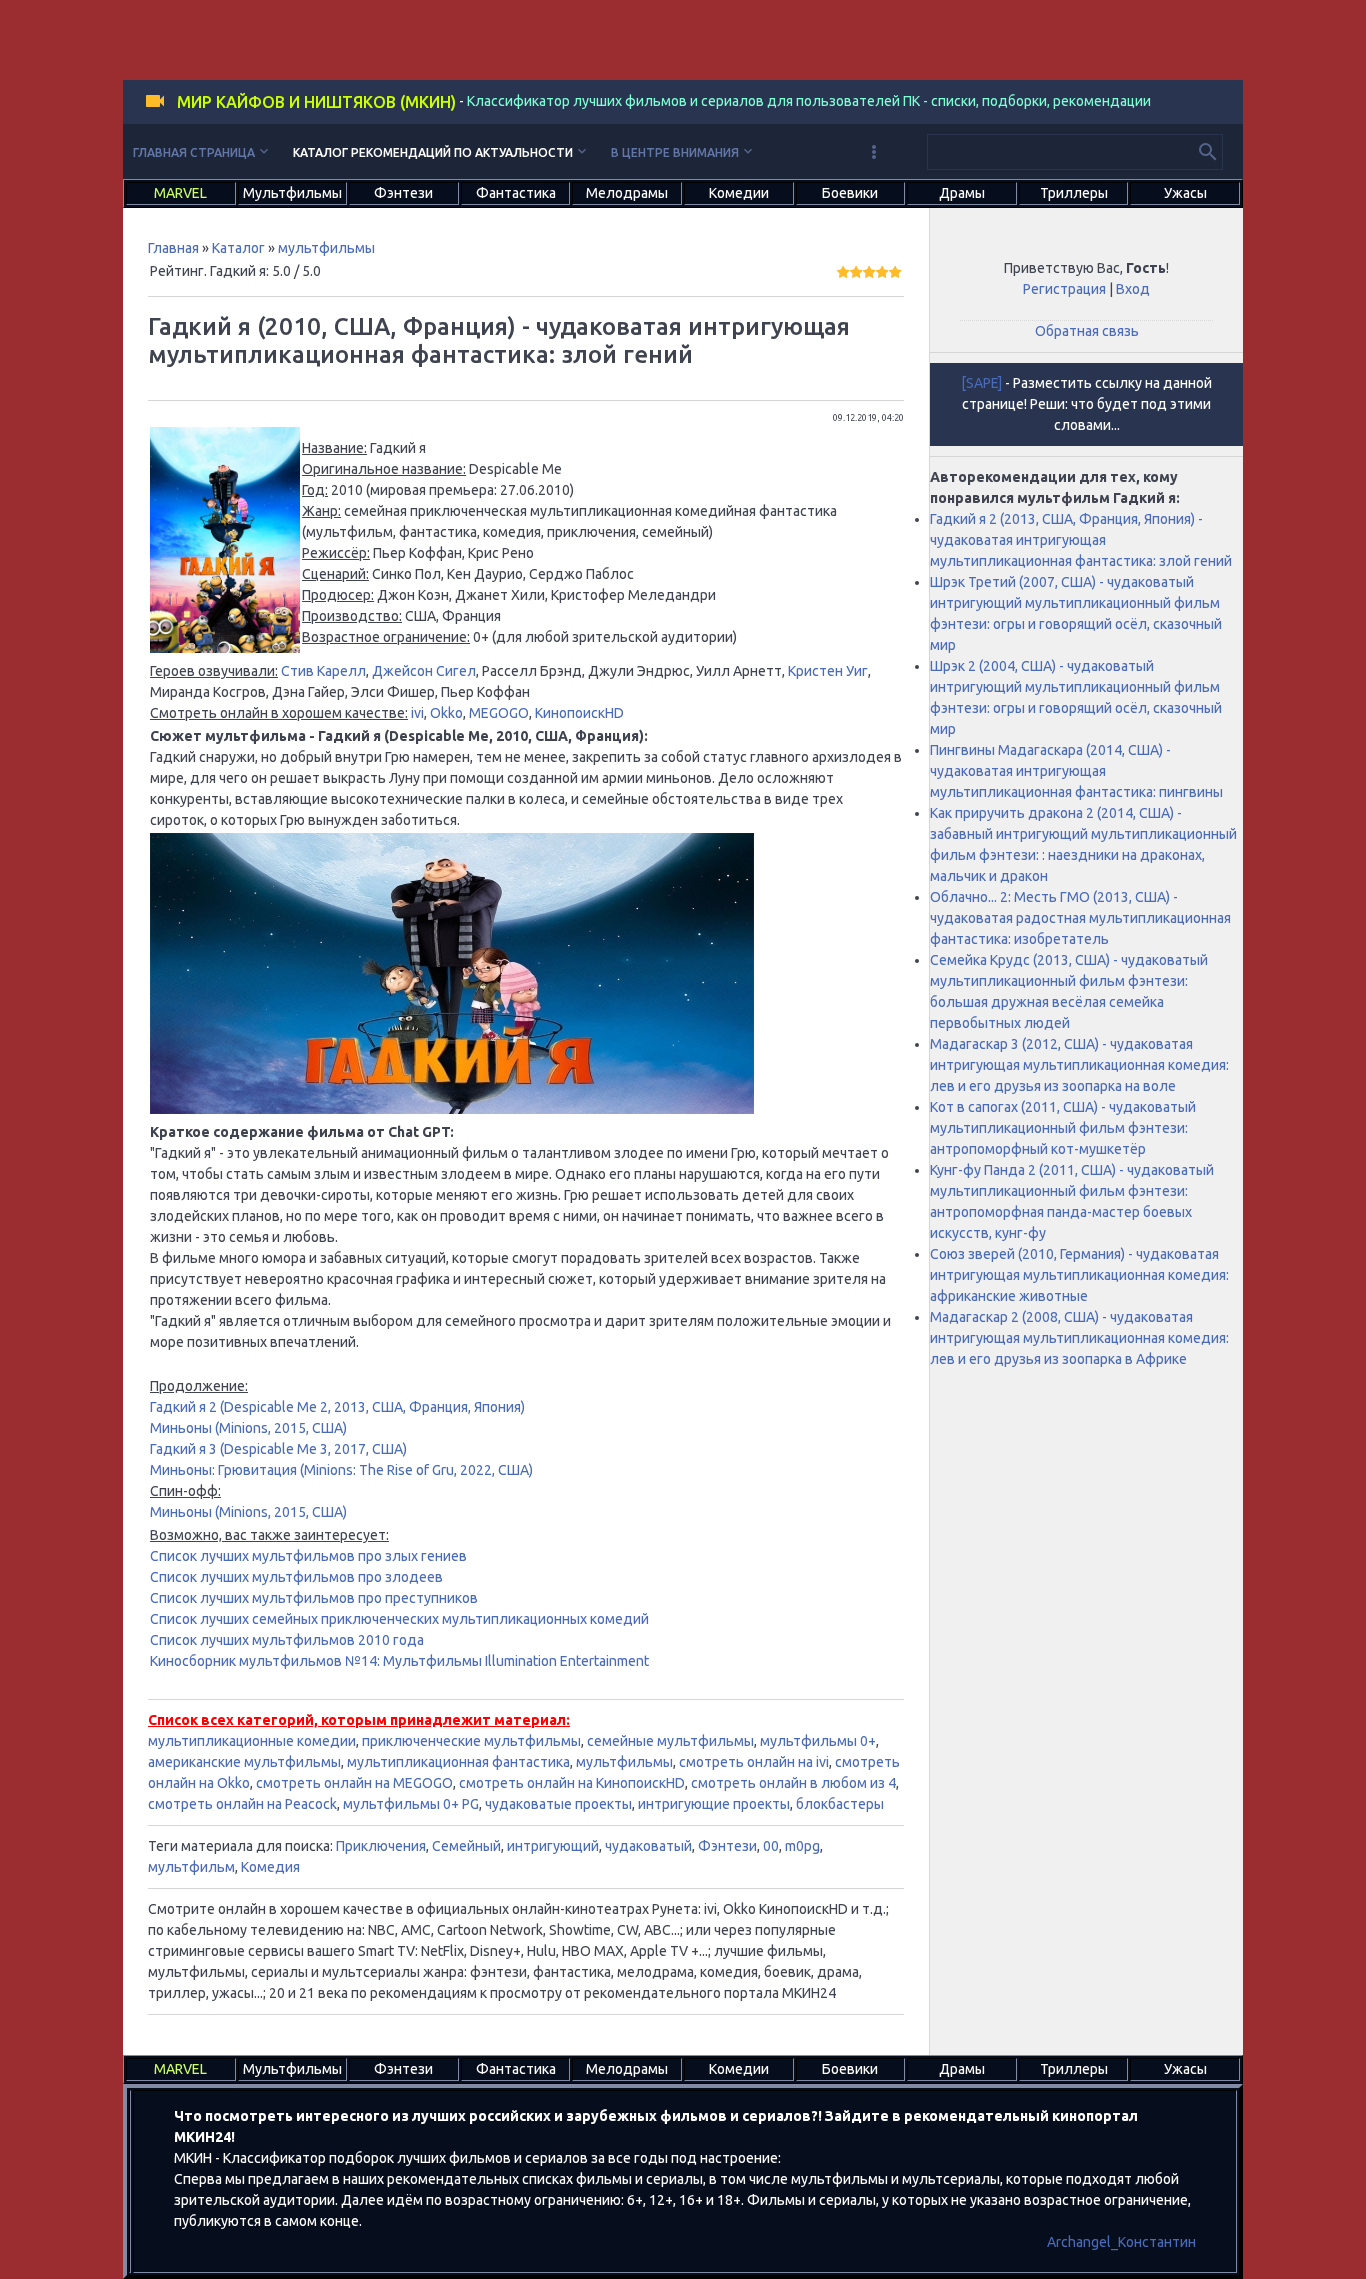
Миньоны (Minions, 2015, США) (248, 1428)
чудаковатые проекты (558, 1804)
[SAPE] (981, 383)
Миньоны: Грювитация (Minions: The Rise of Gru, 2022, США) (341, 1470)
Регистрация (1064, 289)
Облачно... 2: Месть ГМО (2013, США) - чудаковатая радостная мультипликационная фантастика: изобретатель (1080, 918)
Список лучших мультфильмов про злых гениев (308, 1556)
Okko (446, 713)
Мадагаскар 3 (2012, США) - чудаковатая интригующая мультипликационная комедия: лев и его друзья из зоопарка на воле (1079, 1065)
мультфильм (191, 1867)
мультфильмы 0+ (818, 1741)
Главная (173, 248)
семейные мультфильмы (670, 1741)
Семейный (466, 1846)
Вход (1133, 289)
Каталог (238, 248)
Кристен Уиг (828, 671)
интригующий (553, 1846)
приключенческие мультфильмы (471, 1741)
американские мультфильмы (244, 1762)
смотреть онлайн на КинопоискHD (572, 1783)
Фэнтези (727, 1846)
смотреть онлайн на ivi (754, 1762)
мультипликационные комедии (252, 1741)
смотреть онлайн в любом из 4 (793, 1783)
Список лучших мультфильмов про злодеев (296, 1577)
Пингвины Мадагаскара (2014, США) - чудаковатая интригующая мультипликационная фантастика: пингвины (1076, 771)
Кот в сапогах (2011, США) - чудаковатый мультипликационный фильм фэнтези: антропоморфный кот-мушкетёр (1063, 1128)
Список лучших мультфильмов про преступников (314, 1598)
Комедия (270, 1867)
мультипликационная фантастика (458, 1762)
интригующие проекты (714, 1804)
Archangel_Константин (1121, 2242)
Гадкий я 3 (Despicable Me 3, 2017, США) (278, 1449)
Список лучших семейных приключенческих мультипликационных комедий (399, 1619)
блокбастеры (840, 1804)
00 (771, 1846)
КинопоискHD (579, 713)
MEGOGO (499, 713)
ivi (417, 713)
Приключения (381, 1846)
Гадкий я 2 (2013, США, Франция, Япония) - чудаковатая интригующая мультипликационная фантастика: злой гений (1081, 540)
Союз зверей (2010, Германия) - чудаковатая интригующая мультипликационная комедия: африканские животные (1079, 1275)
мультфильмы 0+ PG (411, 1804)
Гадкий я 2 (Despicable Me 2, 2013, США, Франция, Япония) (337, 1407)
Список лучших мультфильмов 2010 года (287, 1640)
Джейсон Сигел (424, 671)
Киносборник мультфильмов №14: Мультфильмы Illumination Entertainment (399, 1661)
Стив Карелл (323, 671)
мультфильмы (326, 248)
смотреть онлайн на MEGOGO (354, 1783)
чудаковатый (648, 1846)
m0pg (802, 1846)
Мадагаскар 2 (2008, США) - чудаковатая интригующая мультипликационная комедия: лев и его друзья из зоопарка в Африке (1079, 1338)
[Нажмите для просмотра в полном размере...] (225, 648)
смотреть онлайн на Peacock (242, 1804)
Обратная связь (1087, 331)
